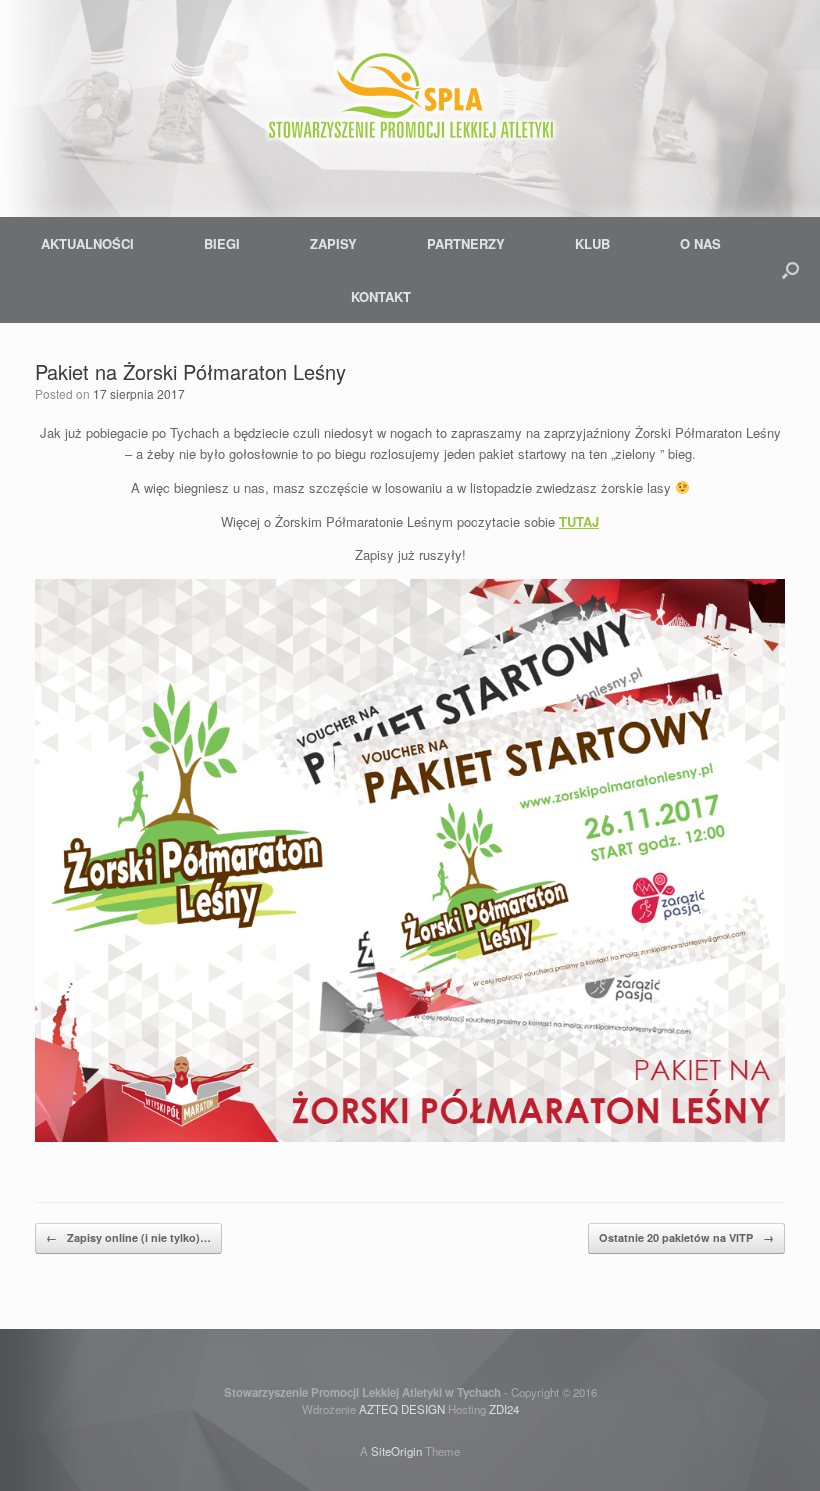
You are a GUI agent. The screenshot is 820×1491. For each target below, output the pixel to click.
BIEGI (222, 243)
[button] (790, 270)
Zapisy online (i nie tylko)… (128, 1237)
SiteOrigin (396, 1451)
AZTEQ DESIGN (402, 1409)
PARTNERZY (466, 243)
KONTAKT (381, 296)
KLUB (592, 243)
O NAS (700, 243)
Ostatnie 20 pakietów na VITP (686, 1237)
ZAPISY (333, 243)
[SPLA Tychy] (410, 100)
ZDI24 (504, 1409)
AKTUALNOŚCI (87, 243)
